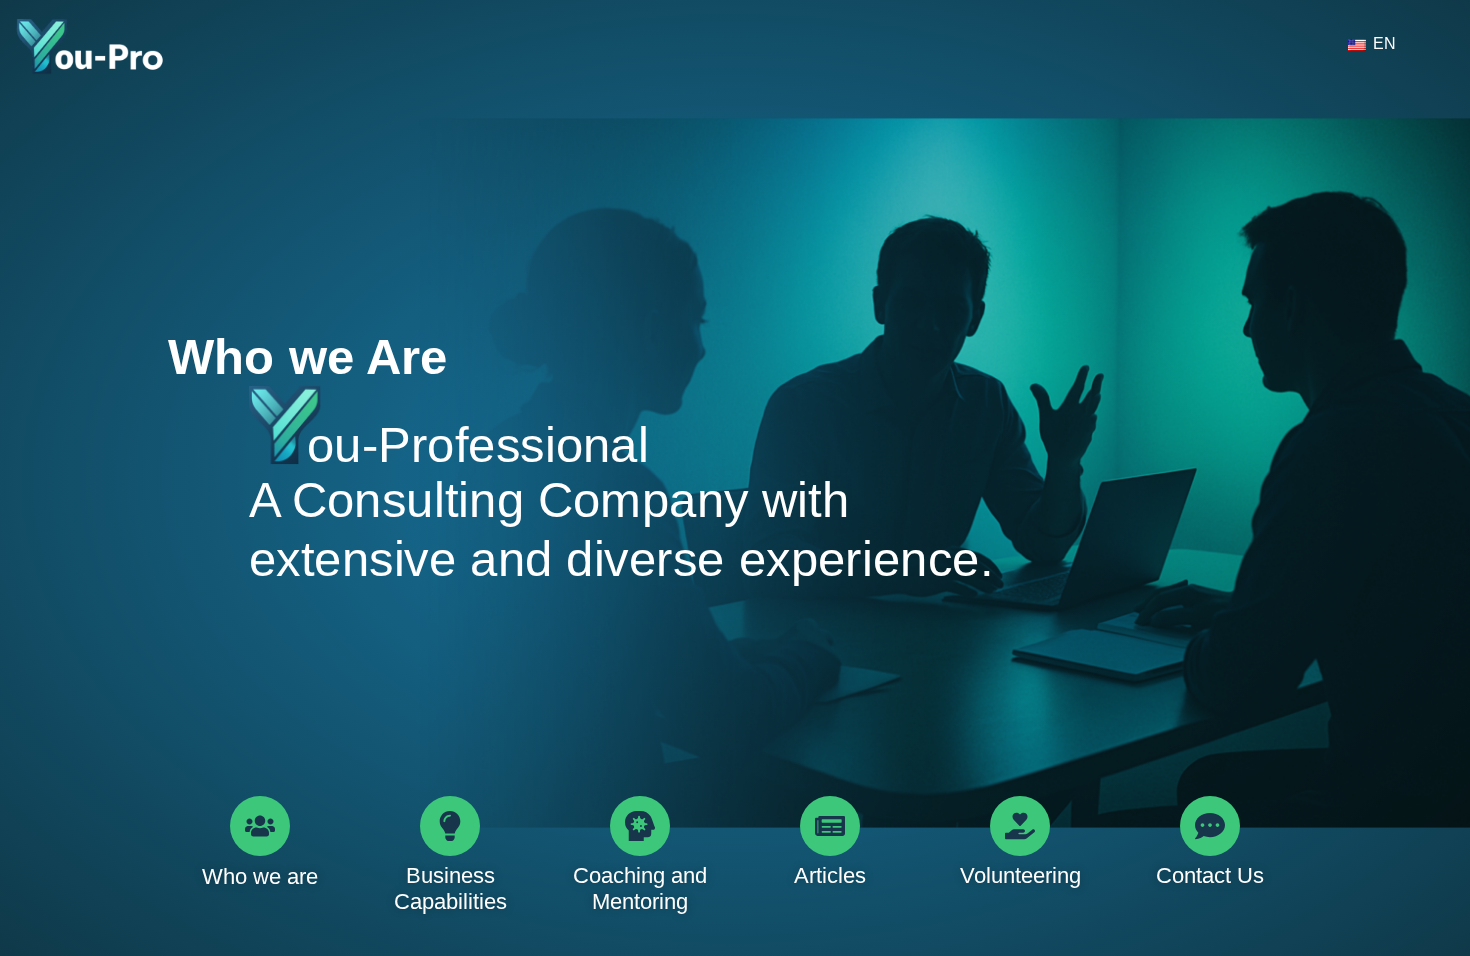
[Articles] (830, 826)
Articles (830, 875)
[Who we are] (260, 826)
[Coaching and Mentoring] (640, 826)
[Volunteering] (1020, 826)
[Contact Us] (1210, 826)
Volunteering (1020, 875)
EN (1382, 43)
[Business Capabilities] (450, 826)
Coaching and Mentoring (640, 888)
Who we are (260, 876)
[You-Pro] (90, 47)
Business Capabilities (450, 888)
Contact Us (1210, 875)
